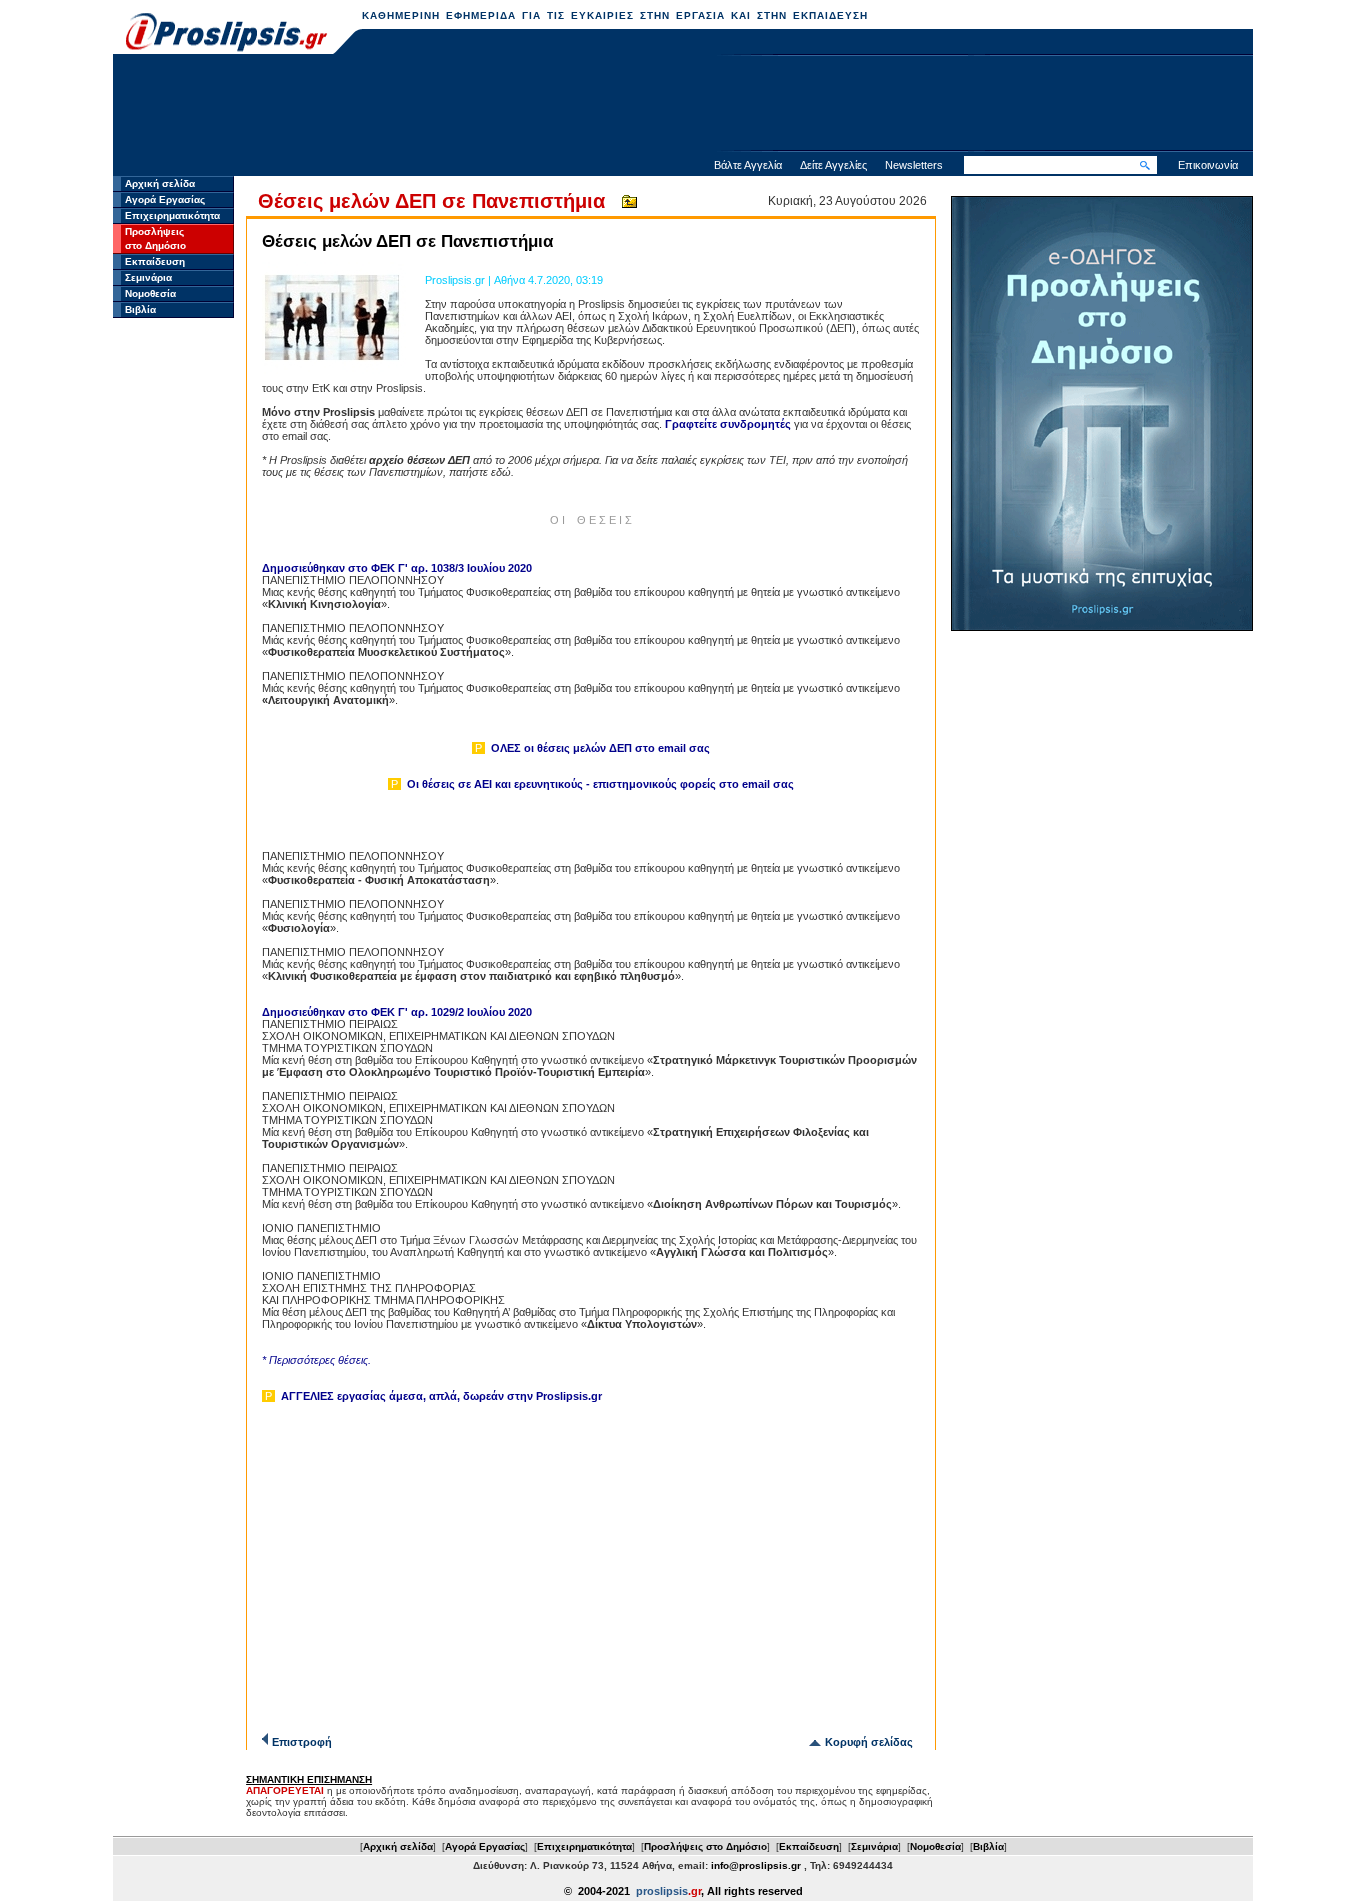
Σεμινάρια (148, 277)
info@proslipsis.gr (756, 1865)
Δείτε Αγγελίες (833, 165)
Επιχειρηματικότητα (172, 215)
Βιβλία (140, 309)
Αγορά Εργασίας (165, 199)
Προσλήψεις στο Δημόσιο (705, 1846)
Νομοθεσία (150, 293)
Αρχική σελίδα (160, 183)
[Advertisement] (683, 105)
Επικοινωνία (1208, 165)
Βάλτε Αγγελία (748, 165)
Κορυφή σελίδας (869, 1742)
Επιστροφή (302, 1742)
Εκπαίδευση (155, 261)
